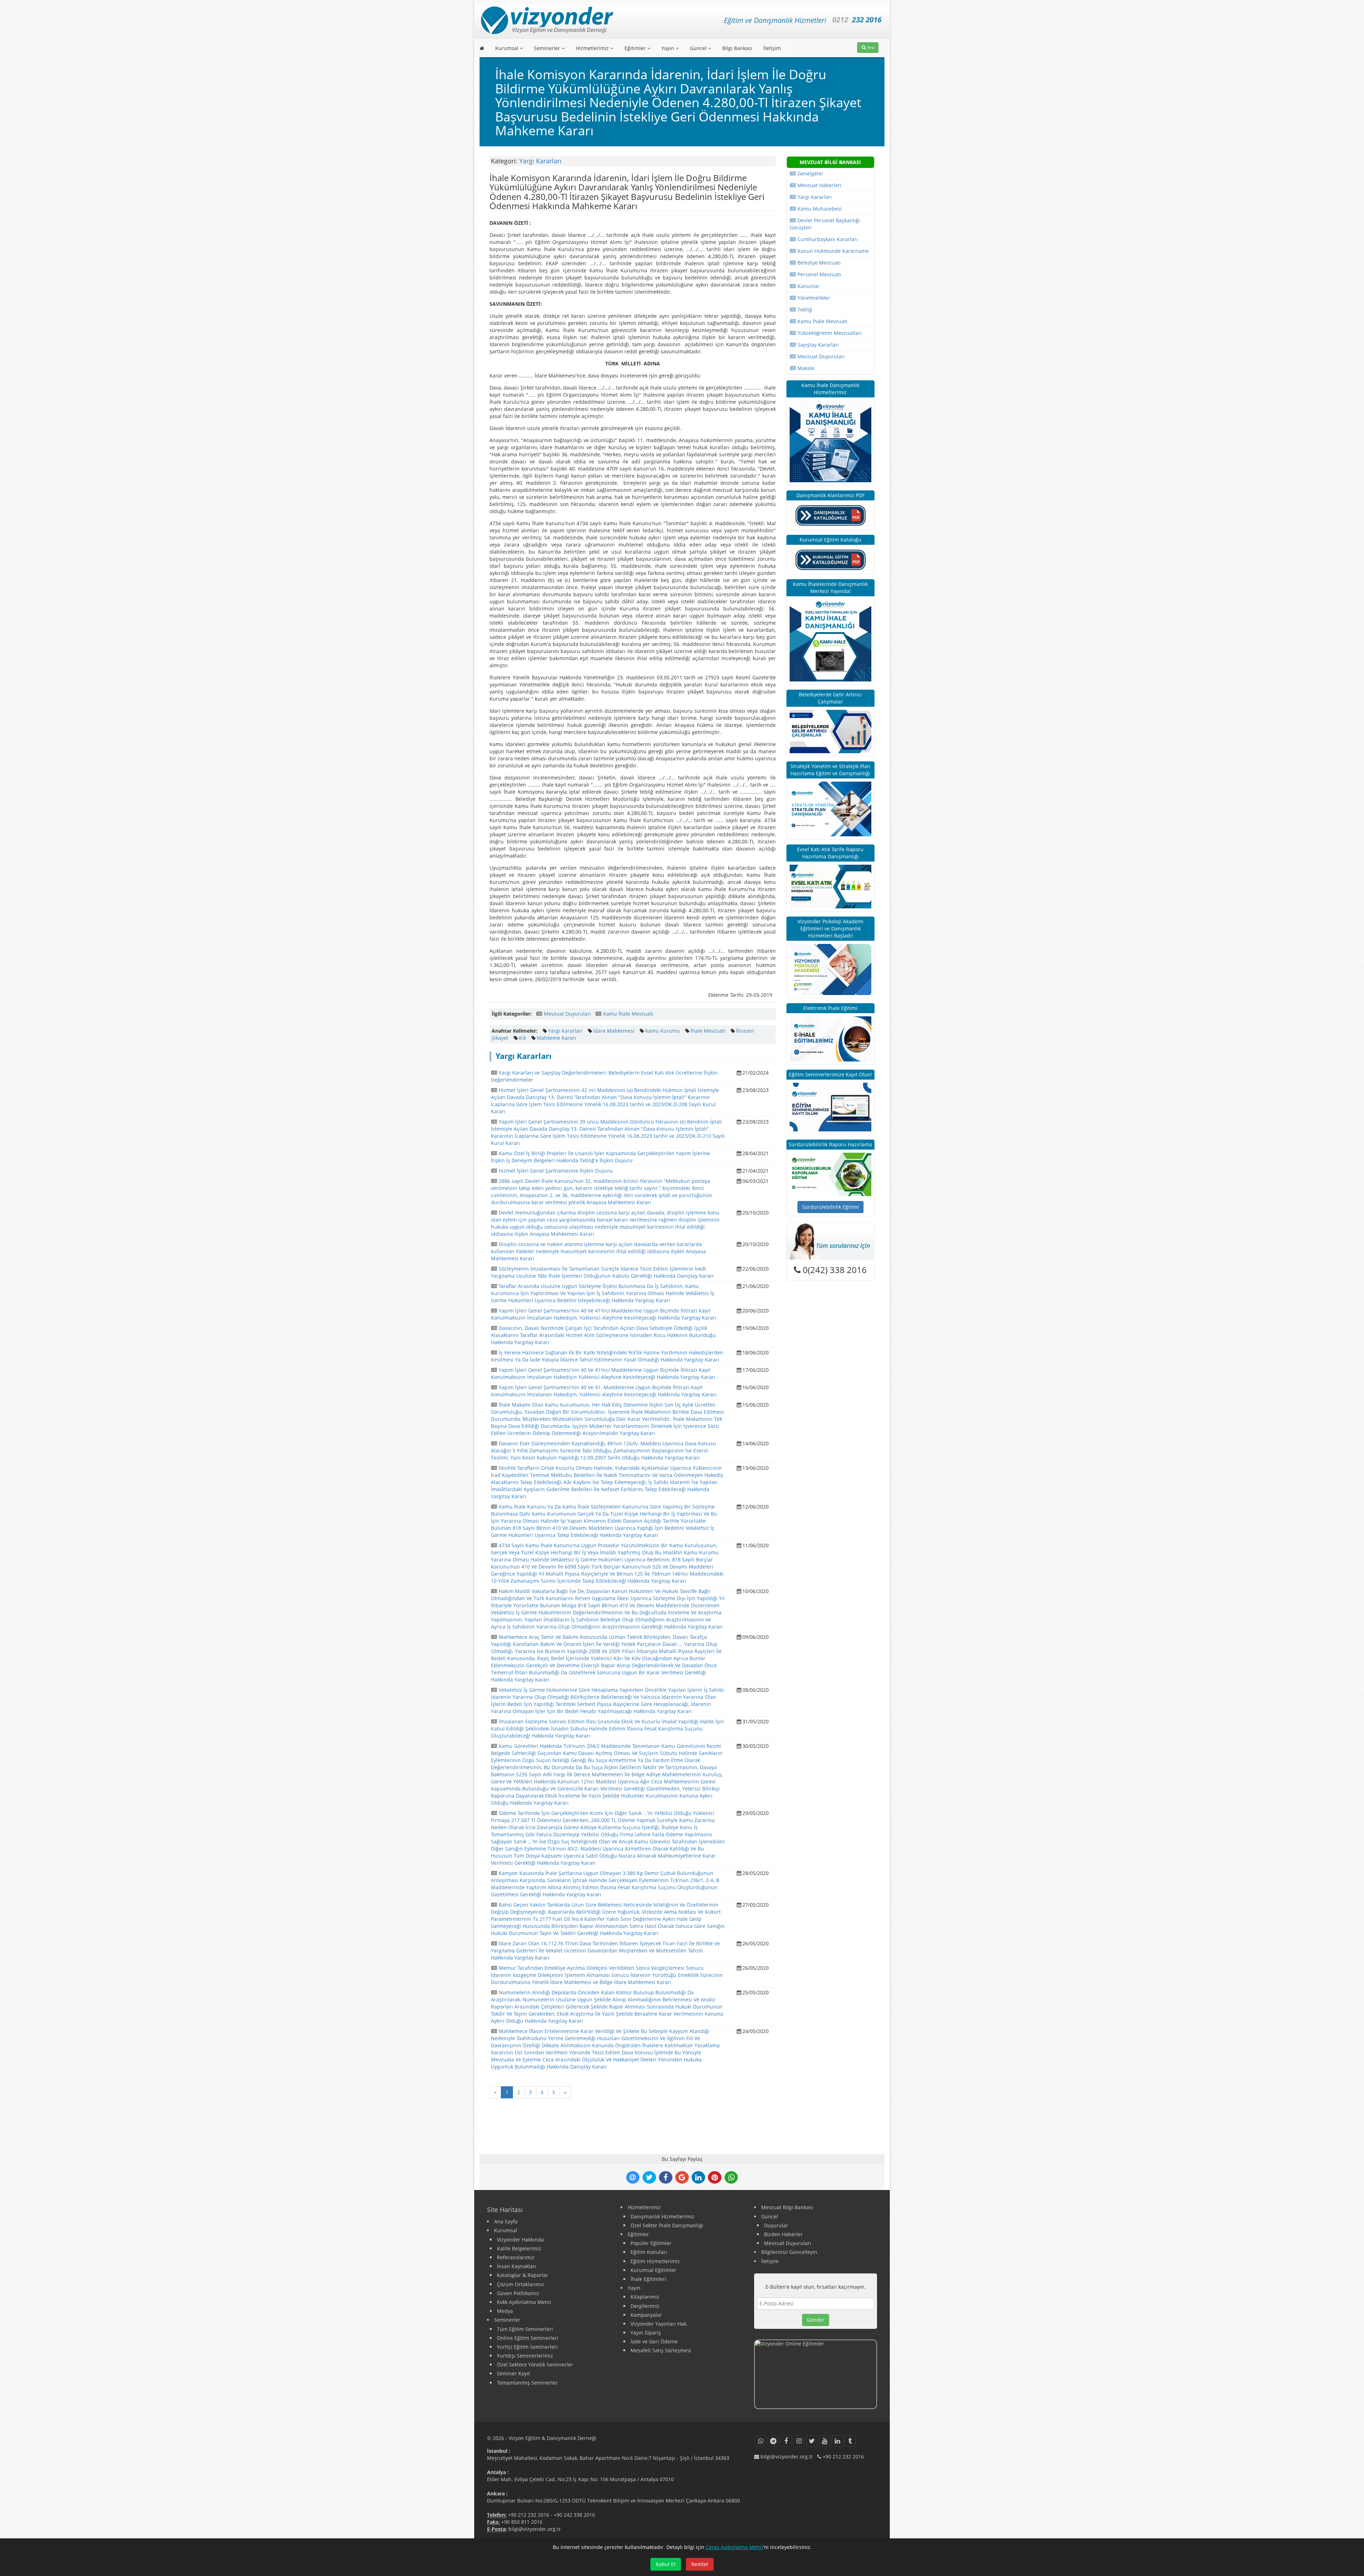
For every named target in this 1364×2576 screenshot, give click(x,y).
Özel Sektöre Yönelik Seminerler (535, 2365)
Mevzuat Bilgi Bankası (787, 2207)
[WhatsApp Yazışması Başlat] (761, 2441)
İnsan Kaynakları (517, 2266)
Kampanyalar (646, 2315)
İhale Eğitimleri (648, 2279)
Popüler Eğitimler (651, 2243)
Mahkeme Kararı (556, 1038)
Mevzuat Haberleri (819, 185)
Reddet (700, 2564)
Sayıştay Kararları (818, 345)
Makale (805, 368)
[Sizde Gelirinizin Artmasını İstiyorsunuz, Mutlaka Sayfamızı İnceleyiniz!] (831, 731)
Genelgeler (810, 173)
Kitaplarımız (645, 2297)
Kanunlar (808, 286)
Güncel (699, 48)
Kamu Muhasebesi (819, 209)
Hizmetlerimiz (593, 48)
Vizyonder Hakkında (520, 2240)
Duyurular (776, 2225)
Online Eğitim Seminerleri (528, 2338)
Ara (870, 47)
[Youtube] (824, 2441)
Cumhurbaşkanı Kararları (827, 239)
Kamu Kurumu (662, 1031)
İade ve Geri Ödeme (654, 2341)
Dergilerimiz (645, 2306)
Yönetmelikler (813, 298)
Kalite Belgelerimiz (519, 2248)
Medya (505, 2311)
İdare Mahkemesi (614, 1031)
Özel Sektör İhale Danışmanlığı (667, 2225)
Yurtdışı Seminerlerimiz (525, 2356)
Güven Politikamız (518, 2293)
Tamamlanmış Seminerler (527, 2383)
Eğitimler (636, 48)
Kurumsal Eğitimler (653, 2270)
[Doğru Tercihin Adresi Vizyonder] (831, 1174)
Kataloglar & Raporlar (523, 2275)
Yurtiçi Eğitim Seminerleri (527, 2347)
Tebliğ (804, 309)
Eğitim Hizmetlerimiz (655, 2261)
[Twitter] (812, 2441)
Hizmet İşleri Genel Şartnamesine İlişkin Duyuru (556, 1171)
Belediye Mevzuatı (818, 263)
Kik (523, 1038)
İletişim (772, 48)
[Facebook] (786, 2441)
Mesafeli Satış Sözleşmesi (661, 2350)
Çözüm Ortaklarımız (521, 2284)
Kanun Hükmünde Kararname (832, 251)
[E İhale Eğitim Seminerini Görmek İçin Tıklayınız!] (831, 1038)
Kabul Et (666, 2564)
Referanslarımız (516, 2257)
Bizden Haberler (783, 2234)
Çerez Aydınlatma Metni (734, 2547)
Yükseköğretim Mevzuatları (829, 333)
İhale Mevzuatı (708, 1031)
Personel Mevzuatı (819, 274)
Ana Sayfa (506, 2221)
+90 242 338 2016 (574, 2515)
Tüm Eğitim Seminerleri (525, 2329)
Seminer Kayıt (513, 2373)
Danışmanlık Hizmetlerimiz (662, 2216)
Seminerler (548, 48)
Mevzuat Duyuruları (567, 1014)
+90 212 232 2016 (529, 2515)
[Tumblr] (850, 2441)
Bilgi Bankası (737, 48)
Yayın (669, 48)
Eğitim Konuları (649, 2252)
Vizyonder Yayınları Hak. (659, 2324)
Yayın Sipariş (646, 2333)
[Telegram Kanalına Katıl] (773, 2441)
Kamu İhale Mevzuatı (628, 1014)
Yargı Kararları (540, 161)
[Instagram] (799, 2441)
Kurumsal (507, 48)
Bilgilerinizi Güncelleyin (789, 2252)
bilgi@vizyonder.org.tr (535, 2529)
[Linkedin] (837, 2441)
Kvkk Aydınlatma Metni (524, 2302)
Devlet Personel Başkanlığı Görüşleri (825, 224)
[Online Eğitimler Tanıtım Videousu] (816, 2374)
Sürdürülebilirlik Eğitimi (830, 1207)
